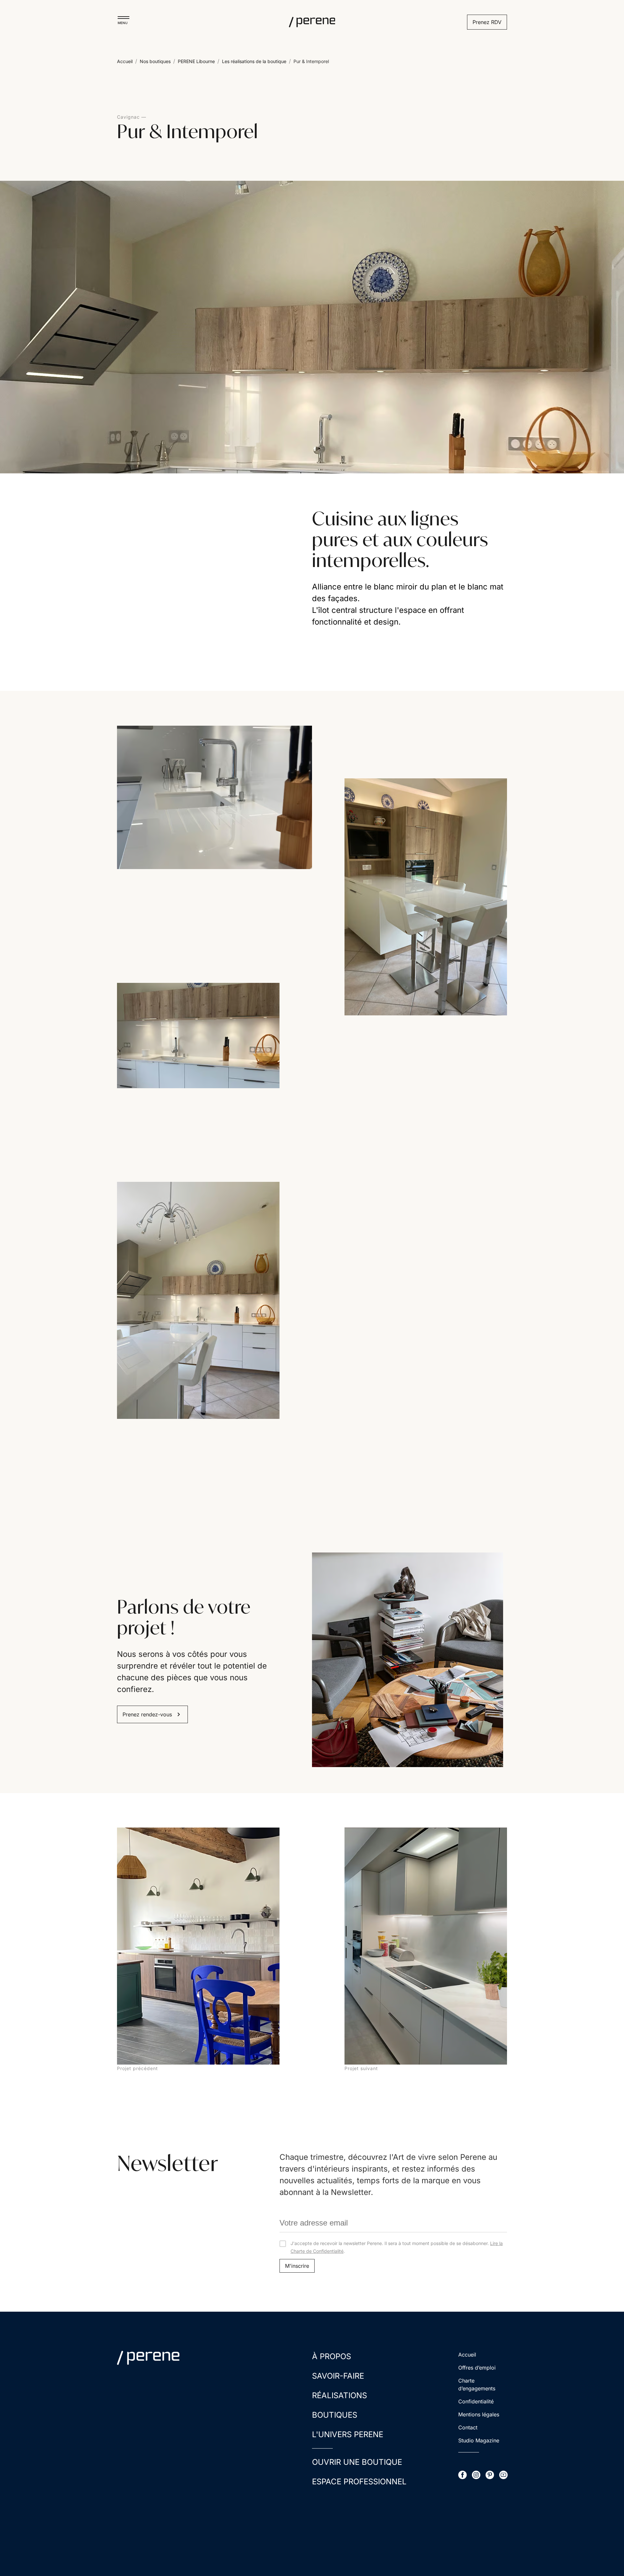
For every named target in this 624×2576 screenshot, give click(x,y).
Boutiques (335, 2415)
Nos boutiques (155, 61)
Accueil (125, 61)
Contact (468, 2427)
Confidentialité (476, 2401)
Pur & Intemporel (311, 61)
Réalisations (339, 2395)
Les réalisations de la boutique (254, 61)
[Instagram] (476, 2475)
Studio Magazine (479, 2440)
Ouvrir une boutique (357, 2462)
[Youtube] (503, 2475)
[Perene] (312, 22)
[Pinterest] (490, 2475)
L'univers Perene (348, 2434)
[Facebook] (462, 2475)
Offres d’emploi (477, 2368)
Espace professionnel (359, 2482)
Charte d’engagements (477, 2384)
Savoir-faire (338, 2376)
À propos (331, 2356)
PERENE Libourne (196, 61)
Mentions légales (479, 2414)
